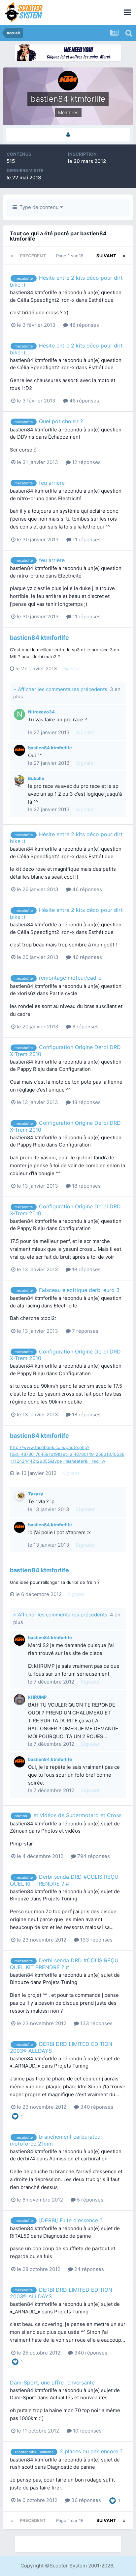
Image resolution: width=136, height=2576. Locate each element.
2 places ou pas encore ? (91, 2451)
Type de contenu (38, 207)
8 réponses (85, 1027)
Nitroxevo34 (41, 712)
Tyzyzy (36, 1494)
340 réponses (96, 2107)
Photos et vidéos (61, 1831)
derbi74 (26, 2159)
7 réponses (85, 1331)
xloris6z (26, 993)
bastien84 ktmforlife (34, 292)
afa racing (29, 1306)
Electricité (70, 498)
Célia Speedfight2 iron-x (46, 300)
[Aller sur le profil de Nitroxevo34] (19, 714)
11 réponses (86, 540)
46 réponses (84, 325)
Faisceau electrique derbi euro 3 (79, 1290)
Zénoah (19, 1831)
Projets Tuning (60, 1899)
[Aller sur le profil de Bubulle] (19, 781)
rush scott (22, 2467)
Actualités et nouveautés (79, 2397)
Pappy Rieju (31, 1069)
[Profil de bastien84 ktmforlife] (68, 135)
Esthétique (101, 300)
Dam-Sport (23, 2397)
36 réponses (85, 2500)
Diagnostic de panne (67, 2236)
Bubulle (36, 778)
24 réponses (88, 2269)
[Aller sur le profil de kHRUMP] (19, 1700)
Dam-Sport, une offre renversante (52, 2383)
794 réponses (93, 1856)
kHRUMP (37, 1697)
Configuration (75, 1069)
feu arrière (52, 483)
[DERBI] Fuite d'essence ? (71, 2220)
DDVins (26, 437)
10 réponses (87, 2431)
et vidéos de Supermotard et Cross (77, 1815)
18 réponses (86, 1102)
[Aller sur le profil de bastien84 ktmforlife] (19, 750)
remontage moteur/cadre (70, 978)
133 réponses (96, 1940)
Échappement (64, 437)
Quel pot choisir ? (61, 421)
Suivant (106, 256)
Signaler (72, 668)
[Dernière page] (124, 256)
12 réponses (86, 462)
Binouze (19, 1899)
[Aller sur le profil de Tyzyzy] (19, 1496)
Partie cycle (63, 993)
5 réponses (89, 2200)
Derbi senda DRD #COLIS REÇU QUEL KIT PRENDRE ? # (64, 1880)
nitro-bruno (31, 498)
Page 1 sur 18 (71, 256)
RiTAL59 (20, 2236)
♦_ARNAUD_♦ (25, 2066)
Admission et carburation (78, 2159)
